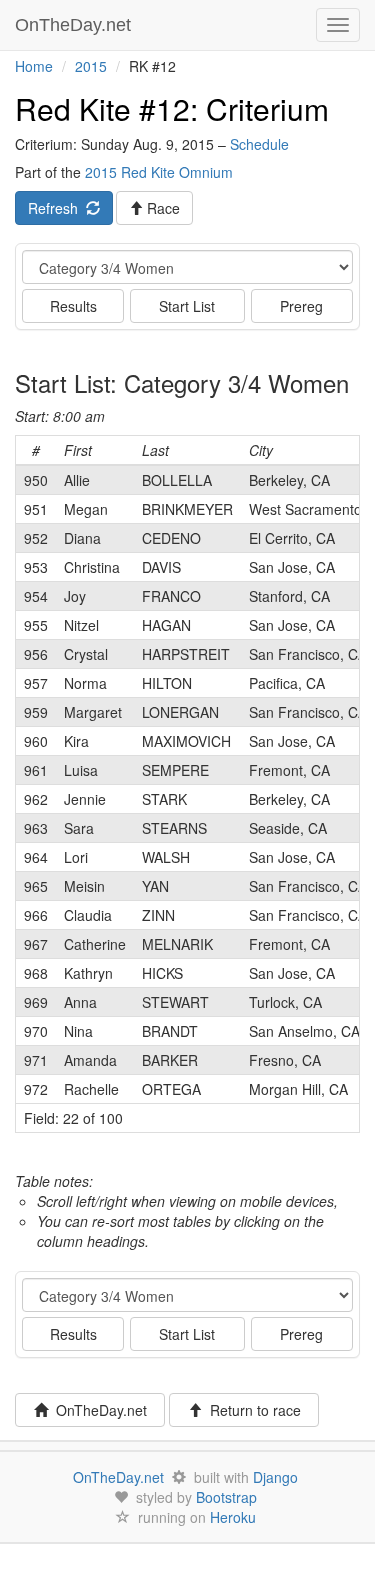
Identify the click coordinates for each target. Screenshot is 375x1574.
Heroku (233, 1517)
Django (275, 1477)
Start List (187, 306)
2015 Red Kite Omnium (159, 172)
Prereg (301, 306)
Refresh (57, 208)
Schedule (259, 144)
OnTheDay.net (75, 25)
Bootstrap (226, 1497)
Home (34, 66)
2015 (91, 66)
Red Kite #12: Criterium (172, 108)
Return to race (251, 1410)
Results (73, 306)
